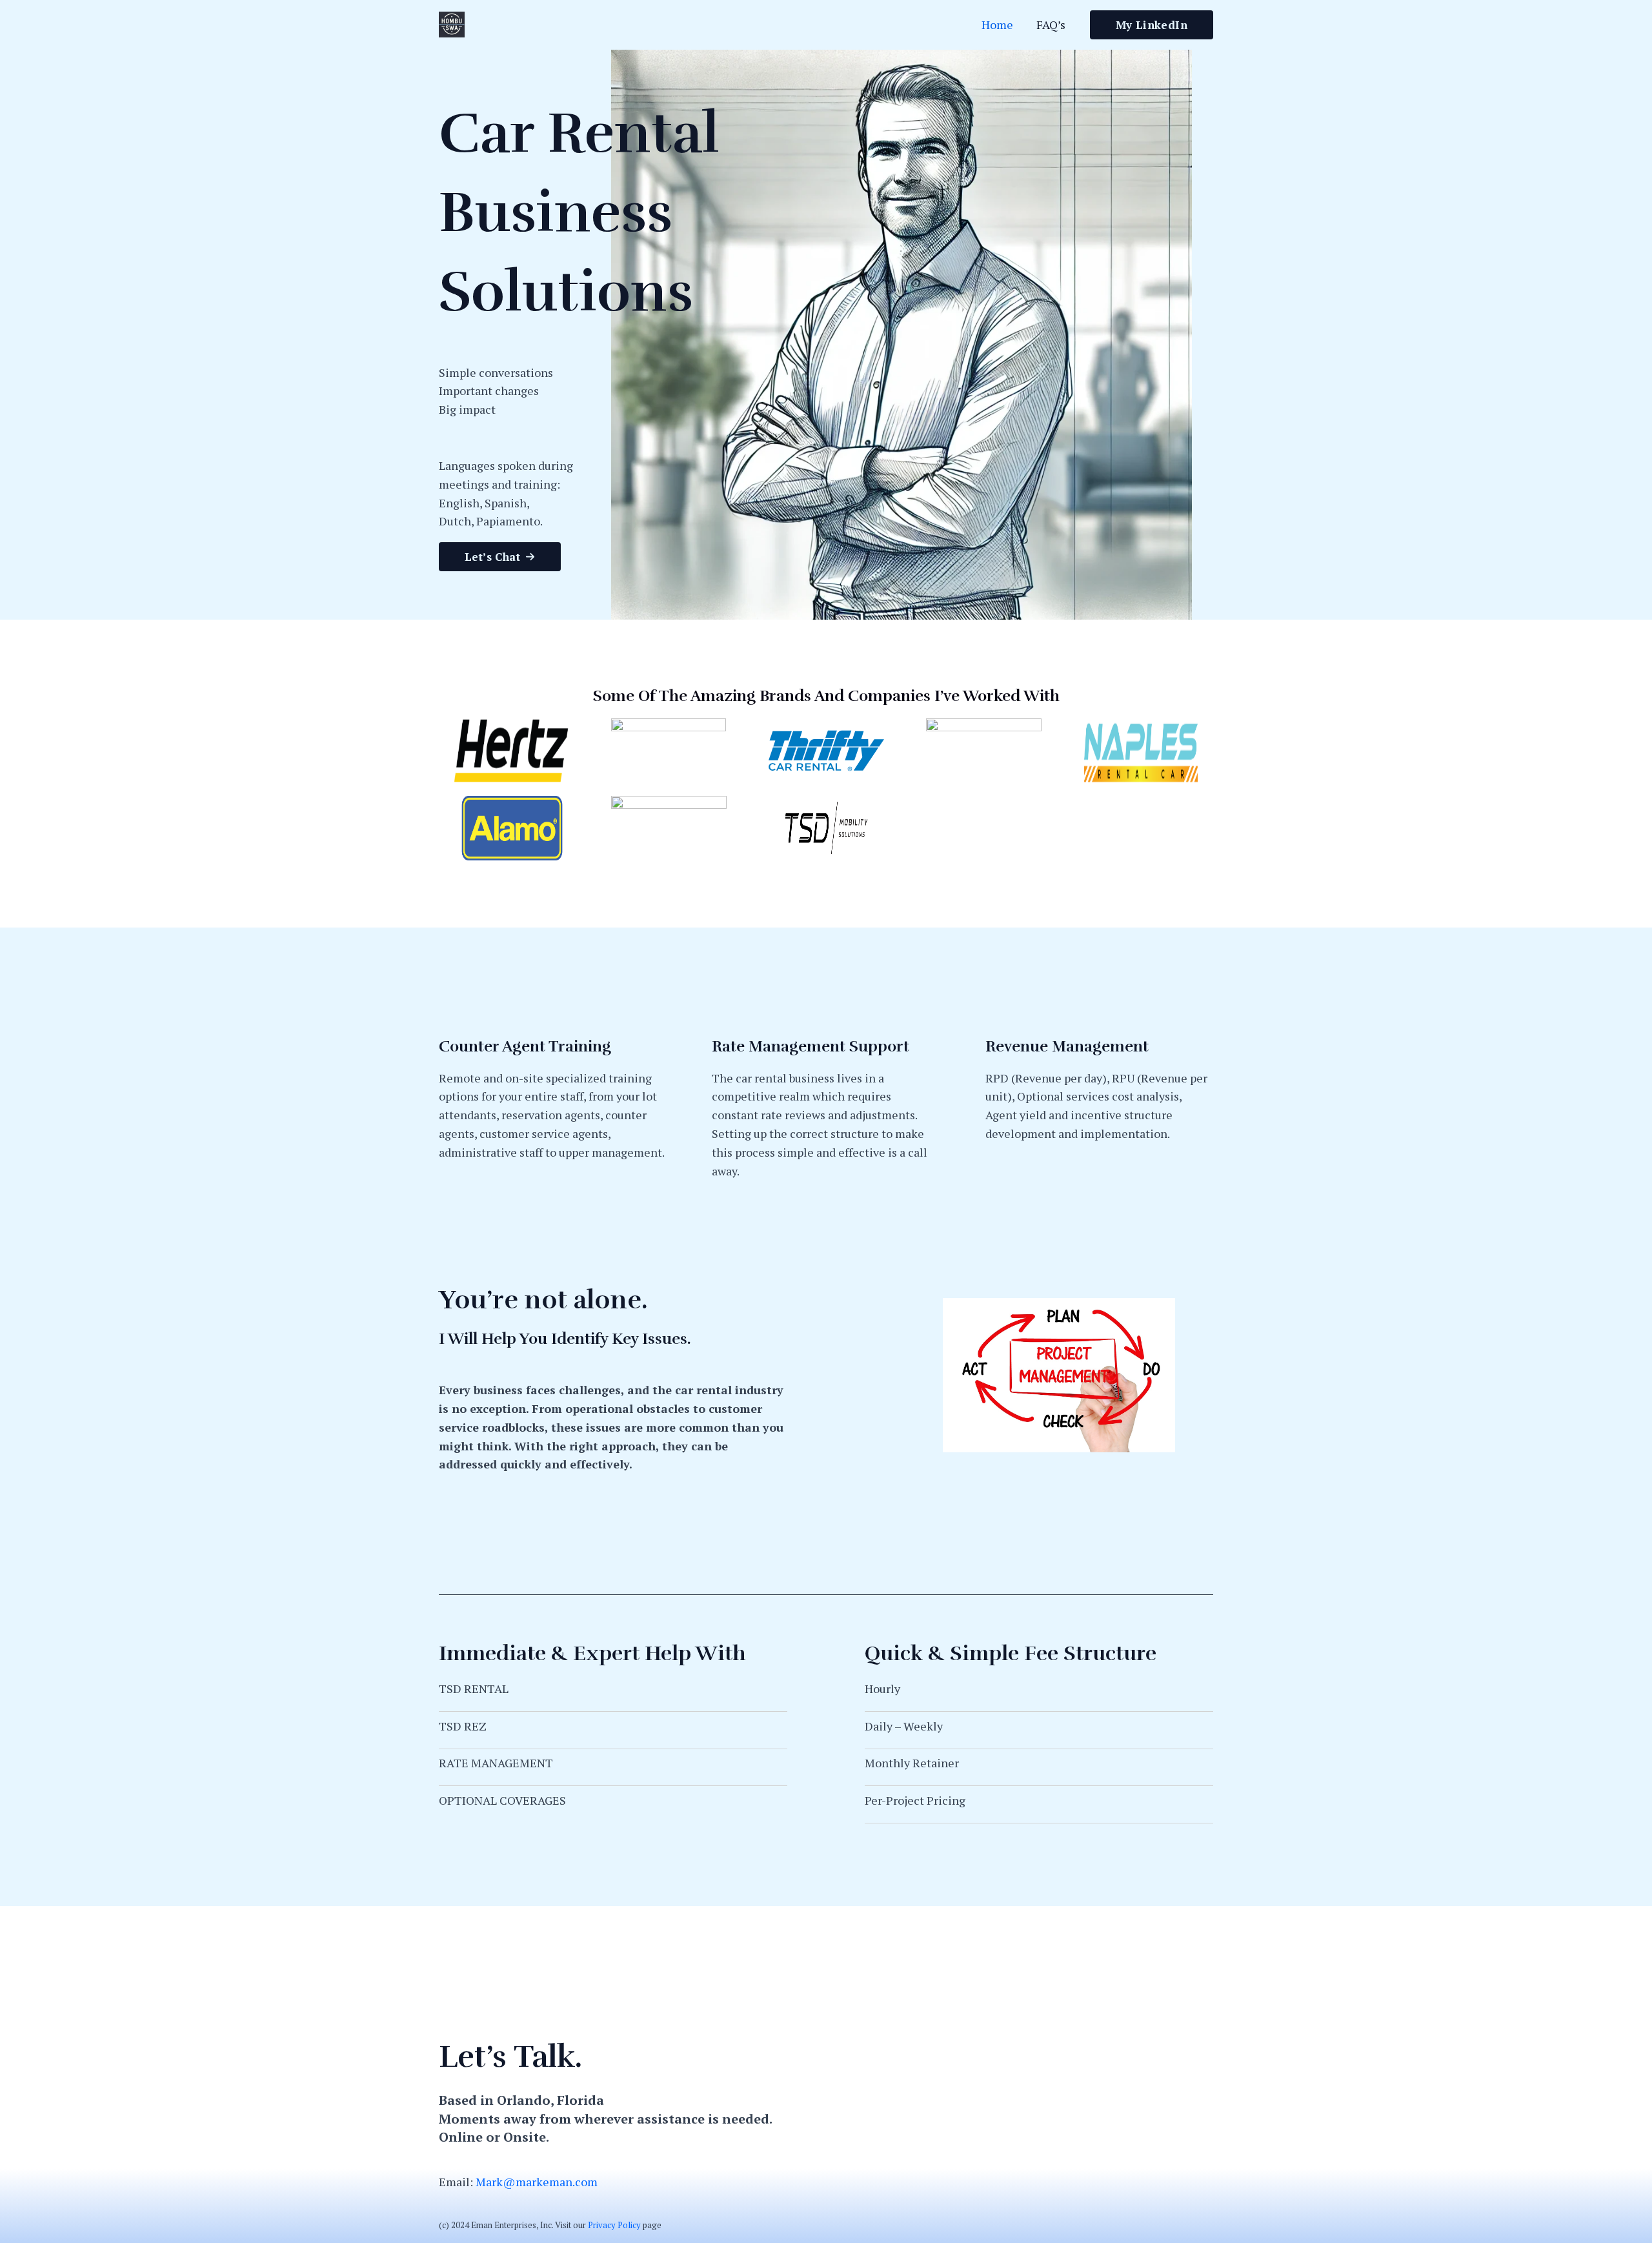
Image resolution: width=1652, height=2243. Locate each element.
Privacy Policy (614, 2225)
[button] (500, 557)
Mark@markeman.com (537, 2182)
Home (997, 25)
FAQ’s (1051, 25)
